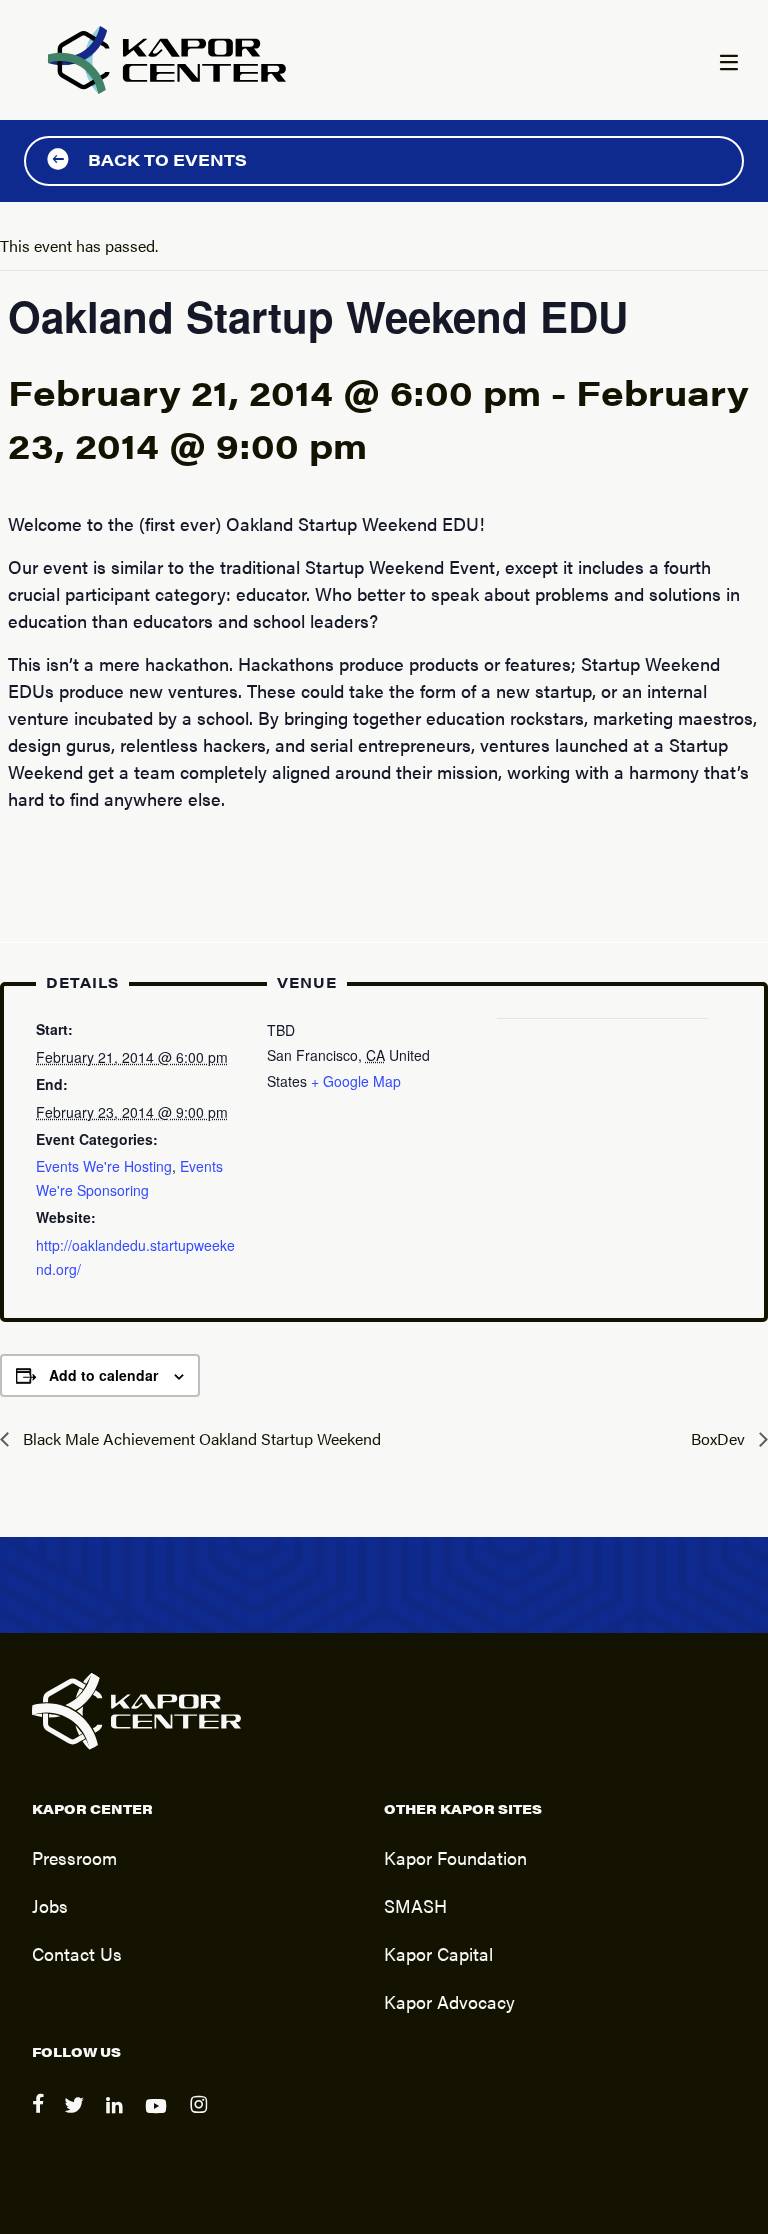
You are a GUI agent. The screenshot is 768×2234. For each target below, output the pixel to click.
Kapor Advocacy (449, 2001)
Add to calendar (103, 1375)
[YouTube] (159, 2117)
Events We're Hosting (104, 1166)
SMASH (415, 1905)
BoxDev (720, 1438)
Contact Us (77, 1953)
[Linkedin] (117, 2117)
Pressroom (74, 1857)
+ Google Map (356, 1081)
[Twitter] (77, 2117)
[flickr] (201, 2117)
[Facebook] (40, 2117)
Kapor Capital (438, 1953)
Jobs (50, 1905)
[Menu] (728, 64)
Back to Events (167, 159)
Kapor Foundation (455, 1857)
